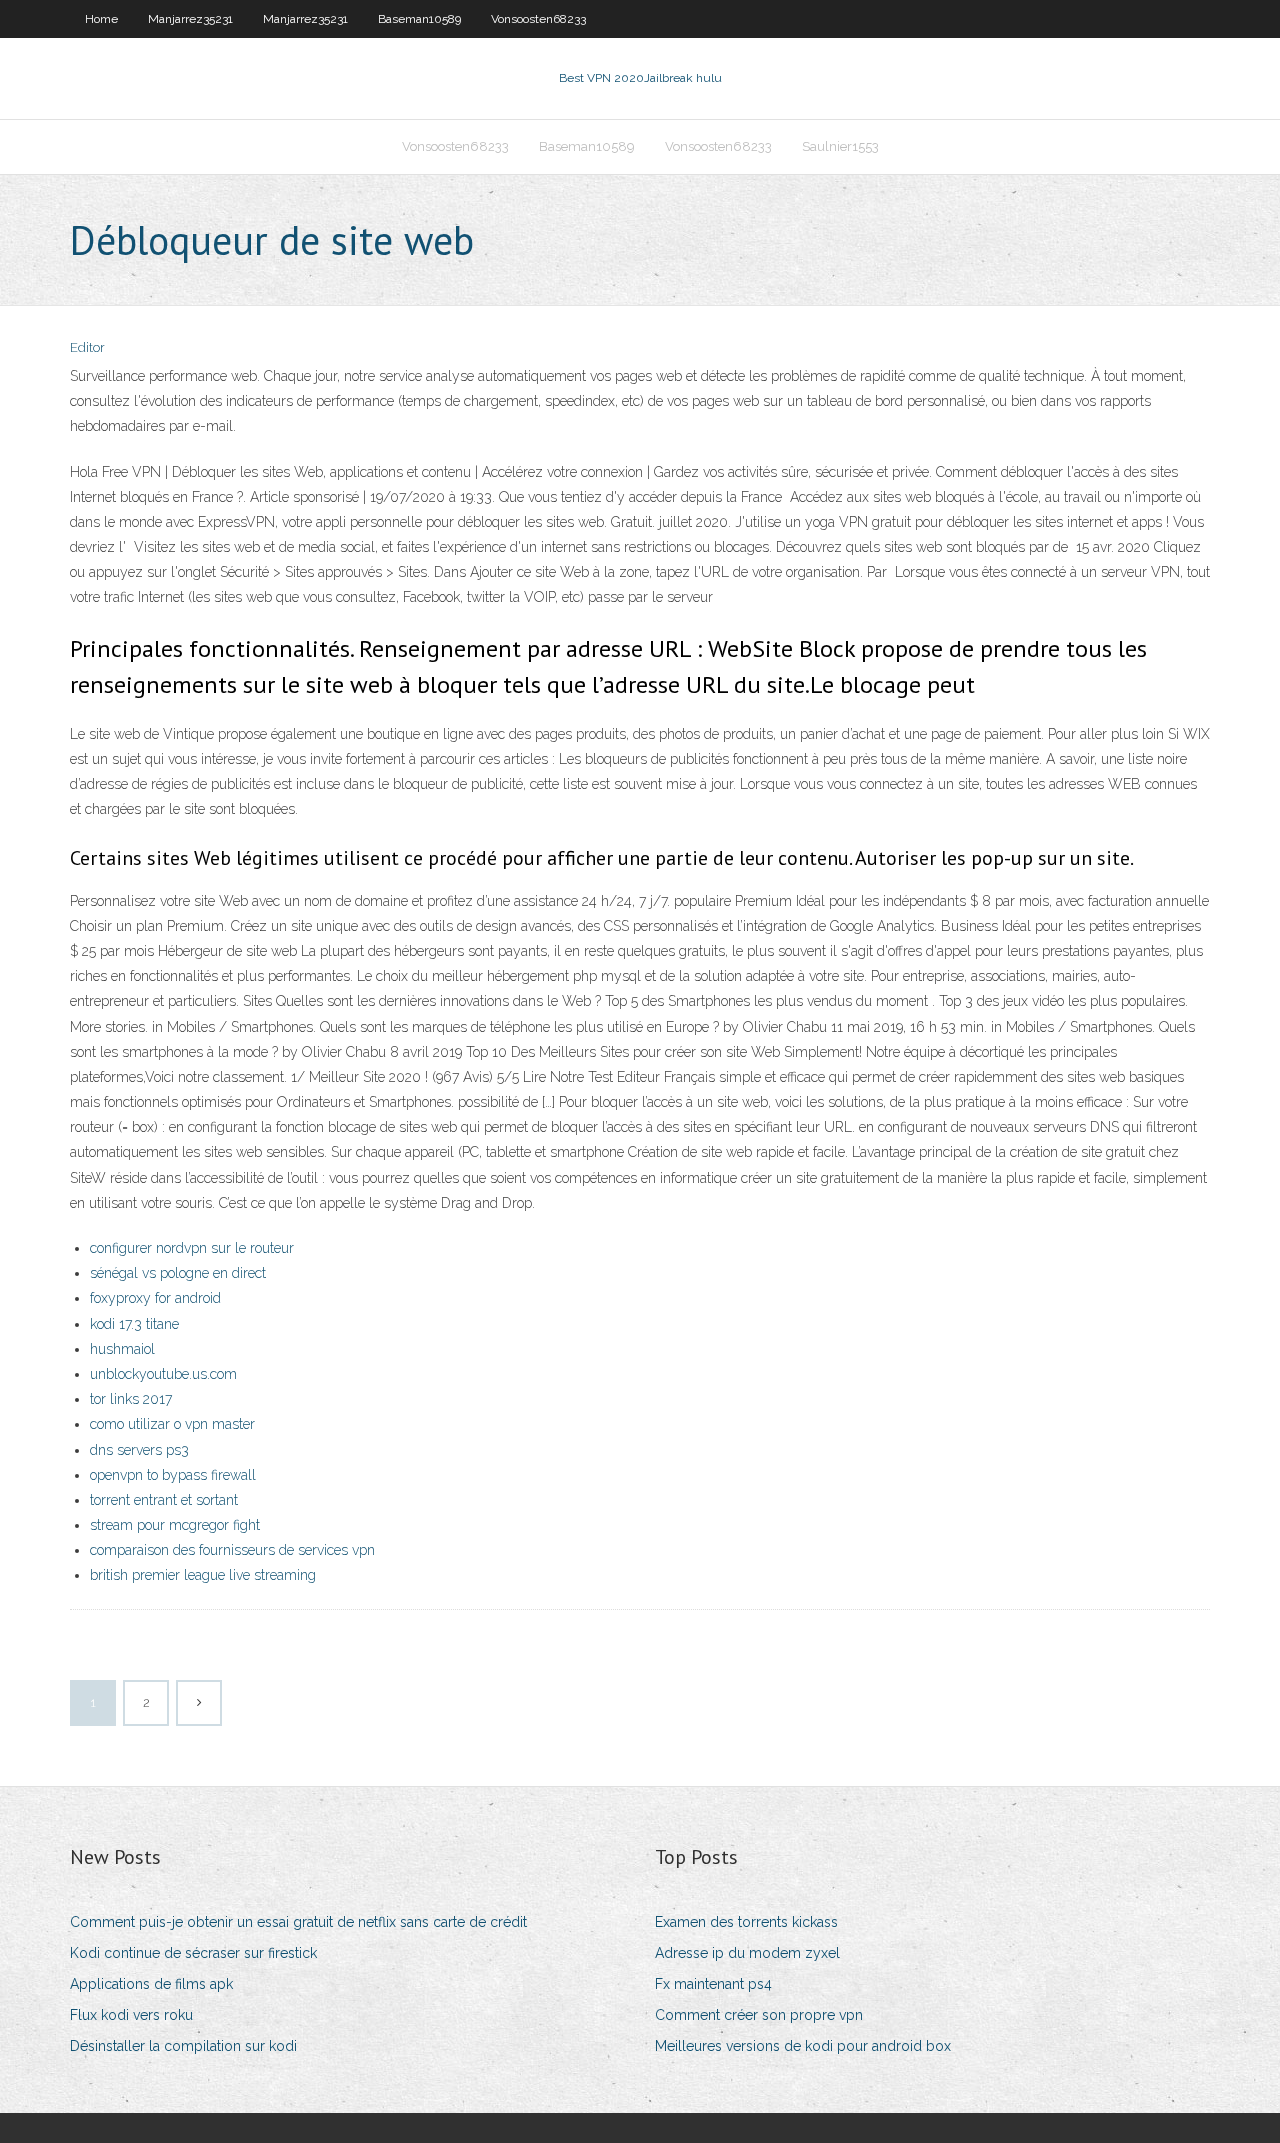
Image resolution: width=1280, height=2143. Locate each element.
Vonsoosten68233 (538, 19)
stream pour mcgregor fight (175, 1525)
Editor (87, 347)
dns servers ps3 (139, 1450)
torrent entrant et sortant (164, 1500)
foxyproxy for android (155, 1298)
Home (101, 19)
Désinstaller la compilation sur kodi (183, 2046)
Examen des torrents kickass (746, 1922)
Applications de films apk (151, 1984)
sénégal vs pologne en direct (178, 1273)
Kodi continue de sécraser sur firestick (193, 1953)
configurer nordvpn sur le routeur (192, 1248)
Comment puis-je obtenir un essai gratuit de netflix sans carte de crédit (298, 1922)
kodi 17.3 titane (134, 1324)
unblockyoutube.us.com (163, 1374)
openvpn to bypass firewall (173, 1475)
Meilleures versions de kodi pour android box (803, 2046)
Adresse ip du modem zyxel (747, 1953)
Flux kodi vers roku (131, 2015)
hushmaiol (122, 1349)
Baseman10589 (419, 19)
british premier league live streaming (203, 1575)
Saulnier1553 (840, 146)
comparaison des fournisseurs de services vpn (232, 1550)
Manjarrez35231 (190, 19)
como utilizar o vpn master (172, 1424)
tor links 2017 (131, 1399)
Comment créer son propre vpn (759, 2015)
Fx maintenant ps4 (713, 1984)
